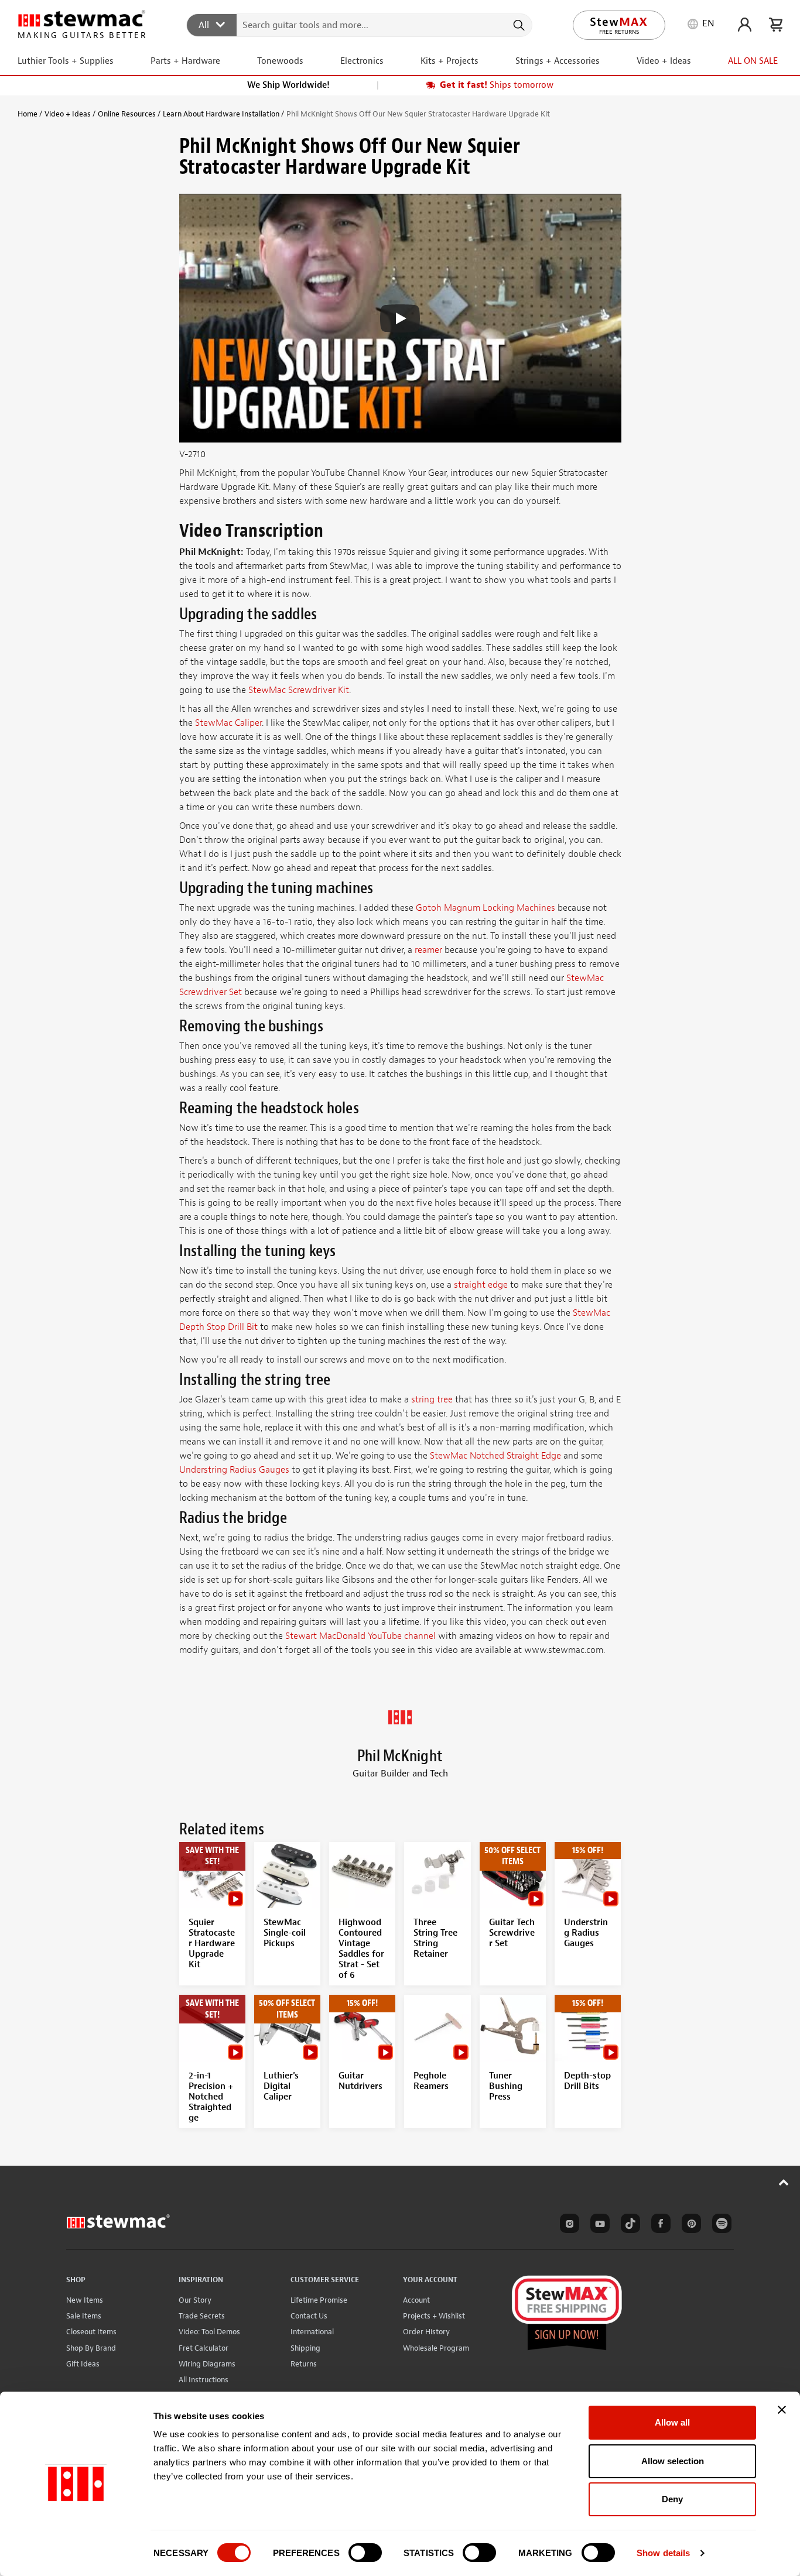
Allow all (672, 2422)
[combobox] (360, 25)
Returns (304, 2364)
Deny (672, 2499)
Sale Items (84, 2316)
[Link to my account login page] (745, 25)
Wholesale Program (436, 2348)
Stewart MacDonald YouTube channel (360, 1636)
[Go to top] (784, 2182)
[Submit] (518, 25)
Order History (426, 2332)
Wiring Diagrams (207, 2364)
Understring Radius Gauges (234, 1470)
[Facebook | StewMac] (659, 2225)
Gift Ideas (83, 2364)
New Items (85, 2300)
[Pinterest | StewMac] (689, 2225)
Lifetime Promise (319, 2300)
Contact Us (309, 2316)
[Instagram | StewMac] (567, 2225)
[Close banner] (782, 2410)
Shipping (305, 2348)
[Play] (400, 318)
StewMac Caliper (228, 723)
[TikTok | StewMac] (628, 2225)
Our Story (195, 2300)
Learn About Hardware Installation (221, 114)
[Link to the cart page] (776, 25)
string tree (432, 1400)
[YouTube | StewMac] (598, 2225)
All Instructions (204, 2380)
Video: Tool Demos (209, 2332)
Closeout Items (91, 2332)
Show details (663, 2553)
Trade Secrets (202, 2316)
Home (28, 114)
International (312, 2332)
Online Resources (127, 114)
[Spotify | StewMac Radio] (720, 2225)
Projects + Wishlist (434, 2316)
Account (416, 2300)
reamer (428, 950)
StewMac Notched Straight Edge (495, 1456)
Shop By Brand (91, 2348)
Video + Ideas (68, 114)
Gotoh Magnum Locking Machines (486, 908)
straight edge (481, 1285)
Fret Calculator (204, 2348)
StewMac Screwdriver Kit (299, 690)
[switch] (365, 2553)
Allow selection (673, 2461)
